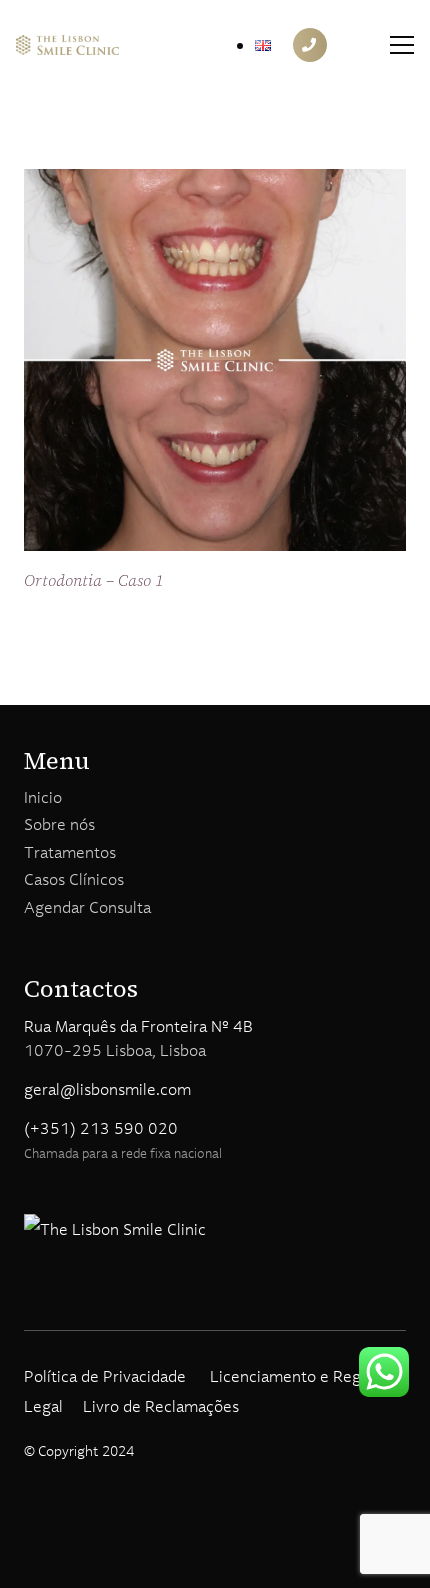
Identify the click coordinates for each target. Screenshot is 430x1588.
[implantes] (67, 45)
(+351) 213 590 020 (101, 1128)
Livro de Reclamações (161, 1406)
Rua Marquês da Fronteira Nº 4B (138, 1026)
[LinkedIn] (100, 1298)
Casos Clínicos (74, 879)
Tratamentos (70, 852)
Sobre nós (59, 824)
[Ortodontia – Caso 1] (215, 184)
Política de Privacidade (105, 1376)
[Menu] (402, 45)
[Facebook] (31, 1298)
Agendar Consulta (87, 907)
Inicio (43, 797)
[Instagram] (66, 1299)
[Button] (310, 45)
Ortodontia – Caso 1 (94, 580)
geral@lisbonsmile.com (107, 1089)
